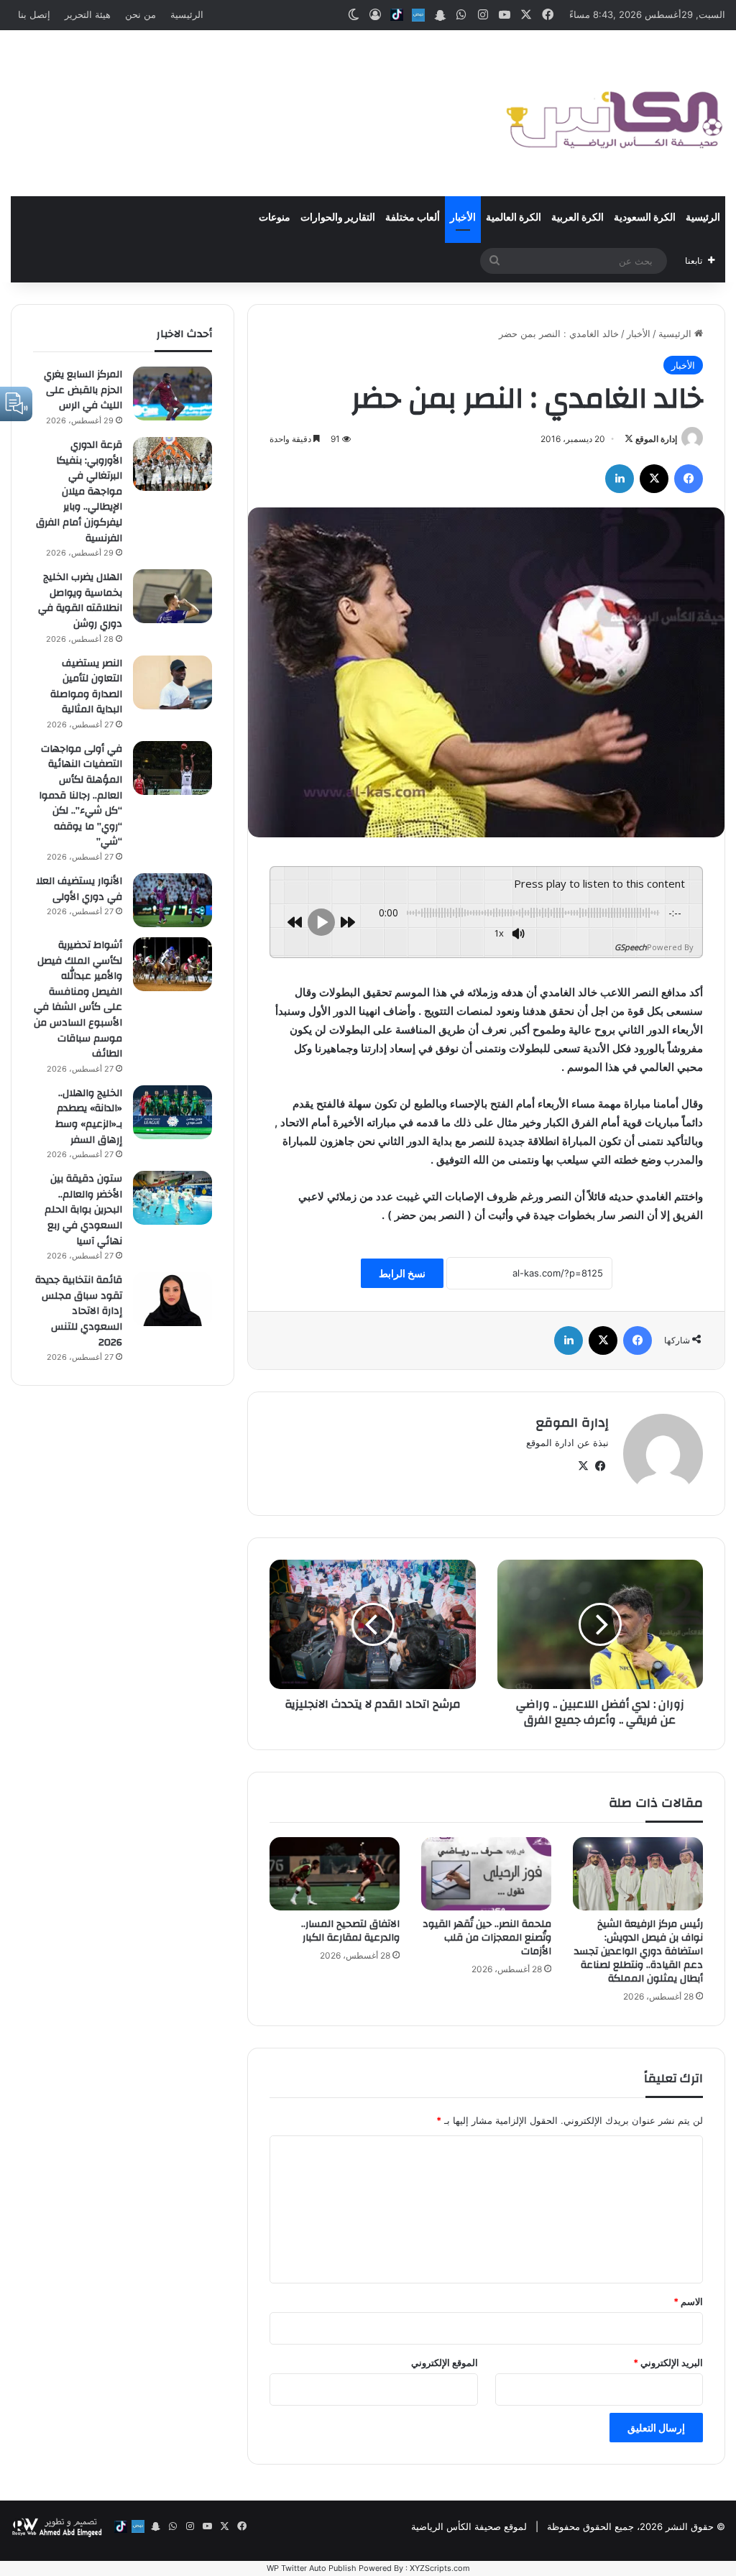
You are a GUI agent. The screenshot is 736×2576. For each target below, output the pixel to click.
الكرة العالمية (514, 218)
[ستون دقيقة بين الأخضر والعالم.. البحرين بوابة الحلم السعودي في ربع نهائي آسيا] (172, 1198)
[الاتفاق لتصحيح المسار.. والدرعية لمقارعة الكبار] (335, 1874)
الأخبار (463, 218)
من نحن (141, 14)
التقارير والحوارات (338, 218)
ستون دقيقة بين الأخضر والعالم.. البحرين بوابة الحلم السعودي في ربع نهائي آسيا (83, 1210)
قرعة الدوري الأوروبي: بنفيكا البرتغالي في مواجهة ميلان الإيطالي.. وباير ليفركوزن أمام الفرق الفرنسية (79, 492)
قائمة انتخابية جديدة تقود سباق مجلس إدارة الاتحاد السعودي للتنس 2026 (79, 1311)
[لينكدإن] (620, 479)
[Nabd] (418, 15)
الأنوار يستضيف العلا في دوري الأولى (79, 889)
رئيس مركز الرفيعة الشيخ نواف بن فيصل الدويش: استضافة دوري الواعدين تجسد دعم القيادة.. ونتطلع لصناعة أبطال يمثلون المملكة (639, 1951)
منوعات (275, 218)
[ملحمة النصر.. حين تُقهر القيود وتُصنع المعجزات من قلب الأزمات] (486, 1874)
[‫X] (654, 479)
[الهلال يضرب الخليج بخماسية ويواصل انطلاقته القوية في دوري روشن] (172, 596)
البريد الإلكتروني (668, 2363)
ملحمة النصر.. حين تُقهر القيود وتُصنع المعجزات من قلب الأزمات (487, 1938)
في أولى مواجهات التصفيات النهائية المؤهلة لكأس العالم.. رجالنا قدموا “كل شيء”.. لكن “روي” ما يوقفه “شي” (80, 796)
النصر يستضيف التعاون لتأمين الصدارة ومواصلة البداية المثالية (86, 687)
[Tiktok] (397, 15)
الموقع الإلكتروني (445, 2363)
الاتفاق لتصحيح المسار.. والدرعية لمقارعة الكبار (350, 1931)
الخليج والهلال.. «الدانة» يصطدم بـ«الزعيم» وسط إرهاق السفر (89, 1117)
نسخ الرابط (402, 1273)
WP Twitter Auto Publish (312, 2568)
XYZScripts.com (440, 2568)
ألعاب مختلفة (413, 218)
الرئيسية (187, 14)
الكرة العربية (578, 218)
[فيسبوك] (689, 479)
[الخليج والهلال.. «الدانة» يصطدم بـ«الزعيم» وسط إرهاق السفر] (172, 1112)
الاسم (688, 2301)
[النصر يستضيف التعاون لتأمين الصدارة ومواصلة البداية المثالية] (172, 682)
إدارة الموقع (656, 439)
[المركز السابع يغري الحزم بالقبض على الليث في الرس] (172, 394)
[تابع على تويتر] (629, 439)
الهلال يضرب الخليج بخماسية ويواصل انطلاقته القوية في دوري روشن (80, 601)
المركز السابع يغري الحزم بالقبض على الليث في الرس (83, 390)
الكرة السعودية (645, 218)
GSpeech (631, 947)
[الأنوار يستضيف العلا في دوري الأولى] (172, 900)
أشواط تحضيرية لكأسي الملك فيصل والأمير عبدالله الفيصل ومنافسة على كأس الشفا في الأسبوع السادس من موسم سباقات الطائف (78, 999)
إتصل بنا (34, 14)
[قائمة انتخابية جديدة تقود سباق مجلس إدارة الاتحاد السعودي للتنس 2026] (172, 1299)
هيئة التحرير (88, 14)
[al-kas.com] (613, 113)
